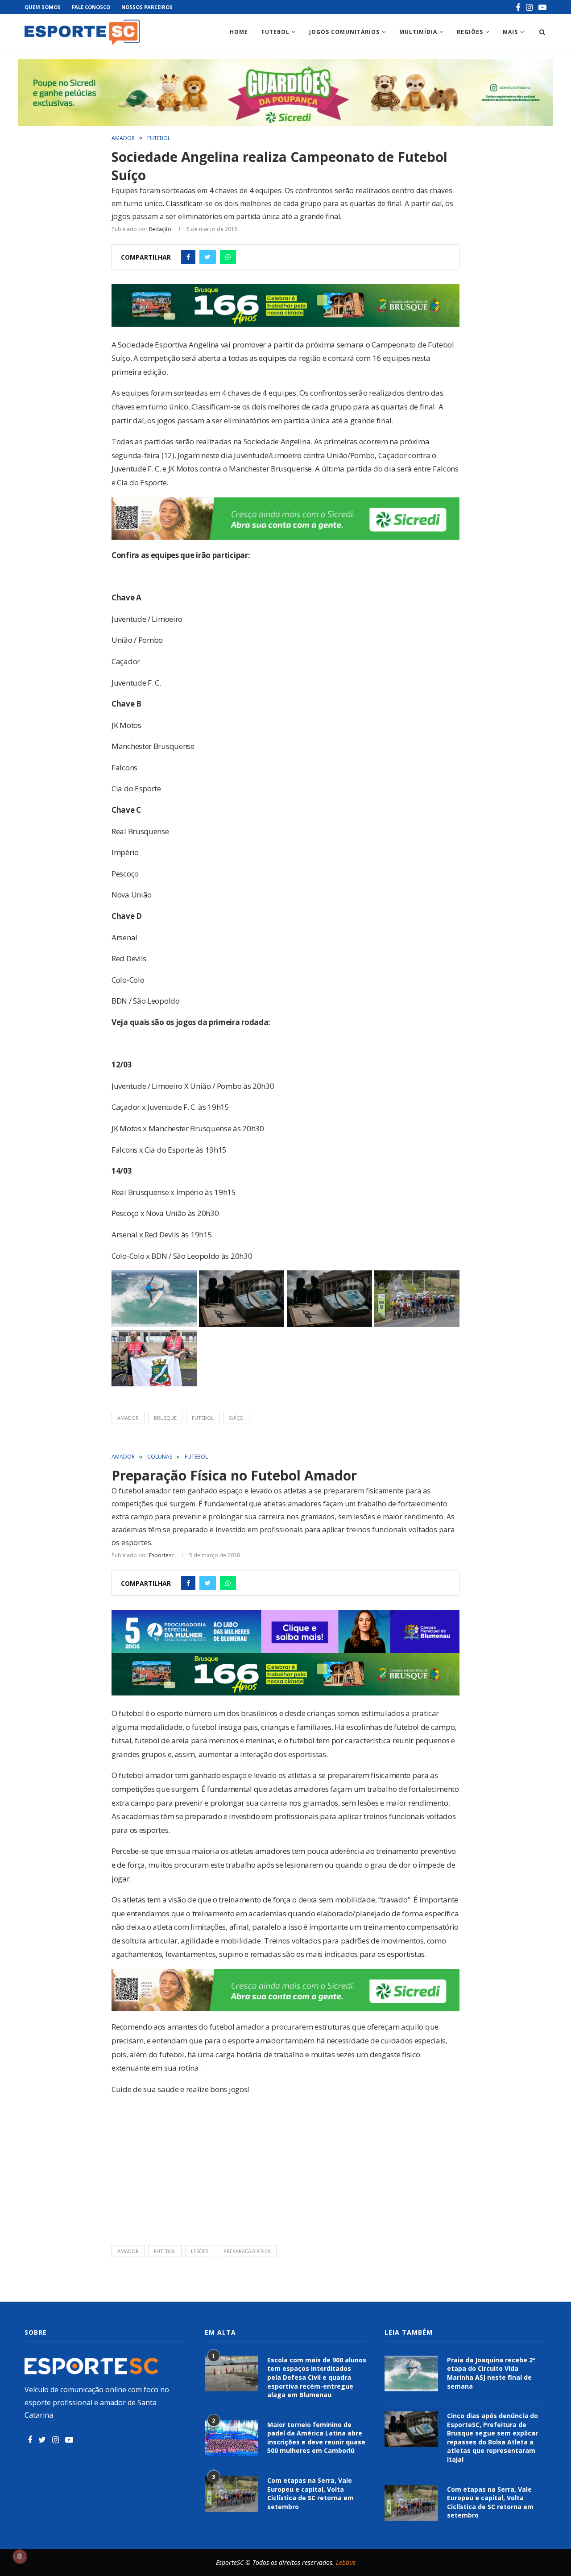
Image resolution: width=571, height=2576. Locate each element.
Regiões (470, 32)
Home (239, 32)
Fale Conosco (91, 7)
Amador (123, 138)
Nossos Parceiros (147, 7)
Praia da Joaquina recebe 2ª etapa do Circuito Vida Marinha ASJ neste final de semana (491, 2373)
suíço (236, 1418)
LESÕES (200, 2251)
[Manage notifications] (20, 2556)
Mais (510, 32)
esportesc (161, 1555)
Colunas (160, 1457)
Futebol (275, 32)
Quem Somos (43, 7)
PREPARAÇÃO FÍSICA (247, 2251)
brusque (165, 1418)
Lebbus (346, 2562)
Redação (160, 229)
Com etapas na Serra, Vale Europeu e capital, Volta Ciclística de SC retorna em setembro (310, 2493)
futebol (203, 1418)
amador (128, 1418)
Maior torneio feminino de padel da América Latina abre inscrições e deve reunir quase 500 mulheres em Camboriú (316, 2438)
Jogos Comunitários (344, 32)
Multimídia (418, 32)
